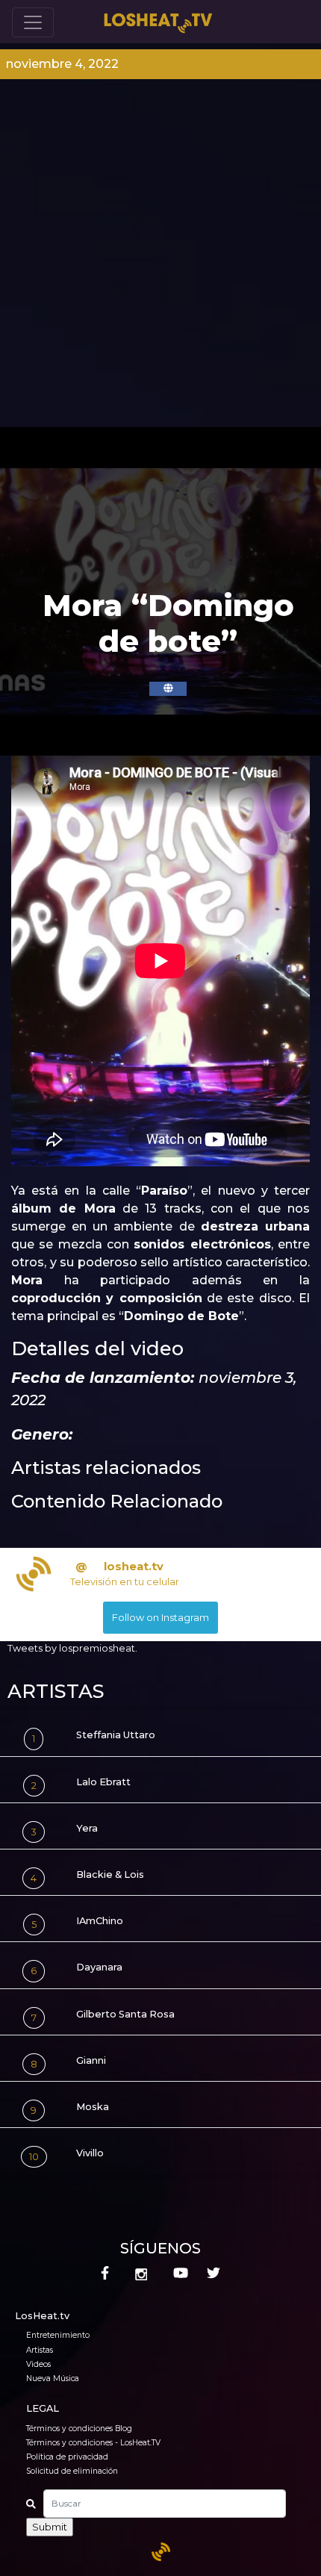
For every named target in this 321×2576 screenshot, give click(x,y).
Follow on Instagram (160, 1618)
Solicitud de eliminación (72, 2471)
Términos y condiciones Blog (79, 2429)
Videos (38, 2364)
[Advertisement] (160, 259)
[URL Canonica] (168, 689)
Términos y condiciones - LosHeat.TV (93, 2443)
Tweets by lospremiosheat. (72, 1648)
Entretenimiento (58, 2335)
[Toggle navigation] (33, 22)
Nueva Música (53, 2379)
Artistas (40, 2350)
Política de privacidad (67, 2457)
